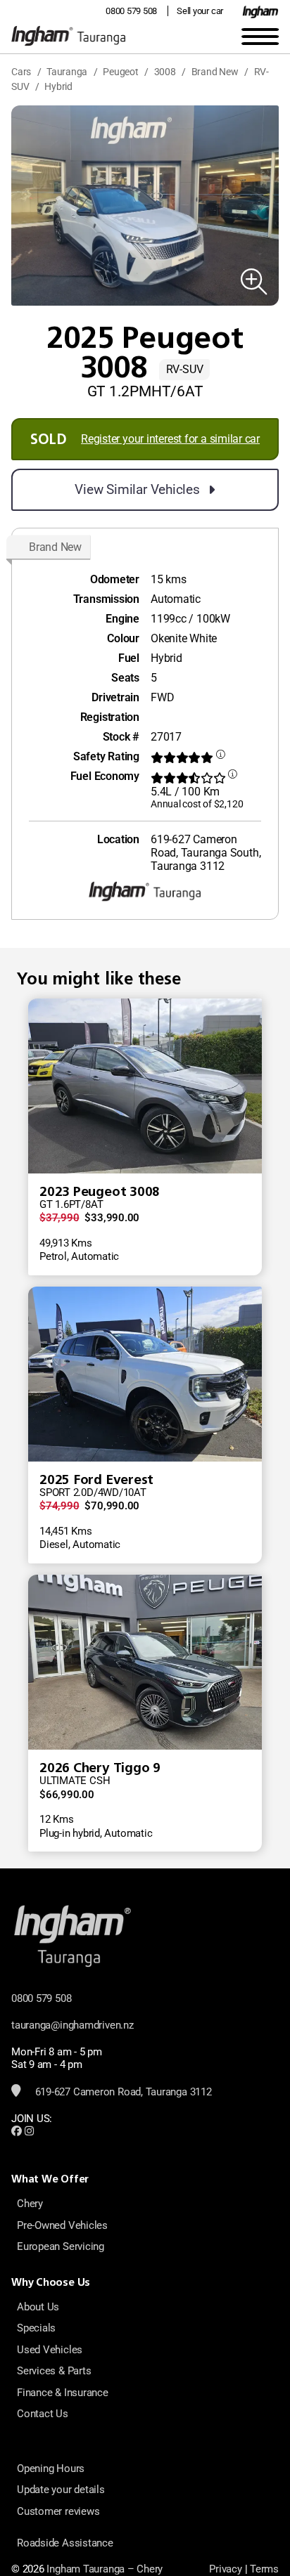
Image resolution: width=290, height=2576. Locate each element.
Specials (36, 2328)
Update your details (61, 2490)
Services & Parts (54, 2371)
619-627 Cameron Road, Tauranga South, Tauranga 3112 (206, 853)
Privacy (225, 2569)
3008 (165, 72)
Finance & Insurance (63, 2393)
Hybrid (58, 86)
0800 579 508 (131, 11)
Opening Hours (51, 2468)
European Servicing (61, 2246)
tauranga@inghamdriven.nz (72, 2025)
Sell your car (200, 11)
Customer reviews (58, 2511)
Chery (30, 2204)
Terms (264, 2569)
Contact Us (43, 2414)
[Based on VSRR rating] (221, 758)
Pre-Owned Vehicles (62, 2225)
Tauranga (67, 72)
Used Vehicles (50, 2350)
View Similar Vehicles (137, 489)
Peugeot (120, 72)
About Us (38, 2307)
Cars (21, 72)
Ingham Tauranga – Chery (105, 2569)
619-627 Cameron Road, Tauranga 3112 (122, 2092)
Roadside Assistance (65, 2543)
